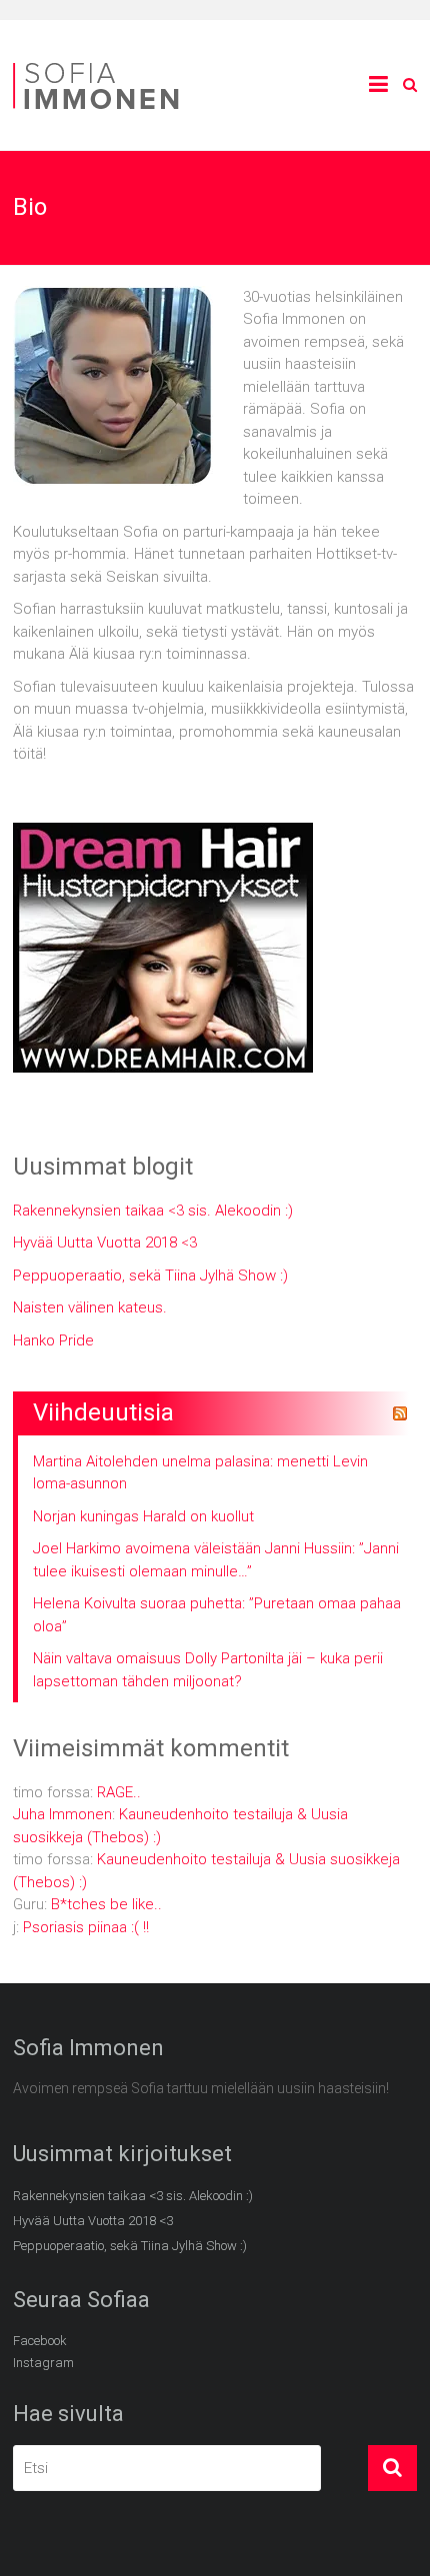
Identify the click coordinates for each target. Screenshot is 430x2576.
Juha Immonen (62, 1814)
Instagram (43, 2363)
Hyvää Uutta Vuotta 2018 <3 (105, 1243)
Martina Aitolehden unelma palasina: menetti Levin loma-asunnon (200, 1473)
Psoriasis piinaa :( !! (86, 1927)
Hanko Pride (53, 1340)
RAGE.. (119, 1792)
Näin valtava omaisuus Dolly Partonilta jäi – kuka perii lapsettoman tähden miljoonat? (208, 1670)
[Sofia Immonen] (103, 66)
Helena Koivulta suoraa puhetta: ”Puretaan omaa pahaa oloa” (217, 1615)
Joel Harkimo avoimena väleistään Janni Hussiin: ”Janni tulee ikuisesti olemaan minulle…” (216, 1560)
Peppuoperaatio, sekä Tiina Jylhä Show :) (150, 1276)
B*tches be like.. (106, 1904)
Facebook (40, 2341)
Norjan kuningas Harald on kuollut (143, 1516)
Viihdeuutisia (103, 1412)
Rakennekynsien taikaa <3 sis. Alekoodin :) (153, 1211)
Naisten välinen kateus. (90, 1307)
